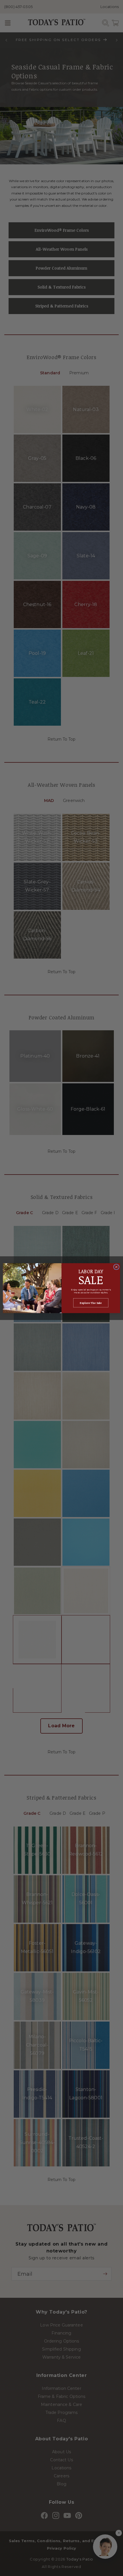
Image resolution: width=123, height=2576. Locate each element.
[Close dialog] (116, 1267)
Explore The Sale (91, 1303)
